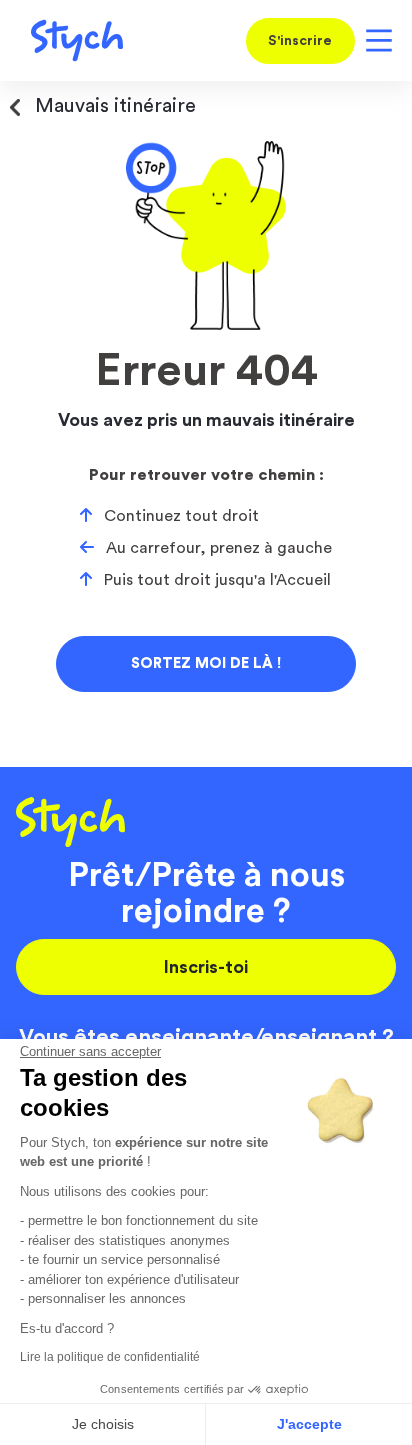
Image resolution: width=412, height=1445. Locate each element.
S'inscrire (300, 41)
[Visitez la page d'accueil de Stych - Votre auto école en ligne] (69, 40)
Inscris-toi (206, 967)
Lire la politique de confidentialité (110, 1357)
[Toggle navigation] (375, 40)
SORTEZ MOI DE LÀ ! (206, 663)
